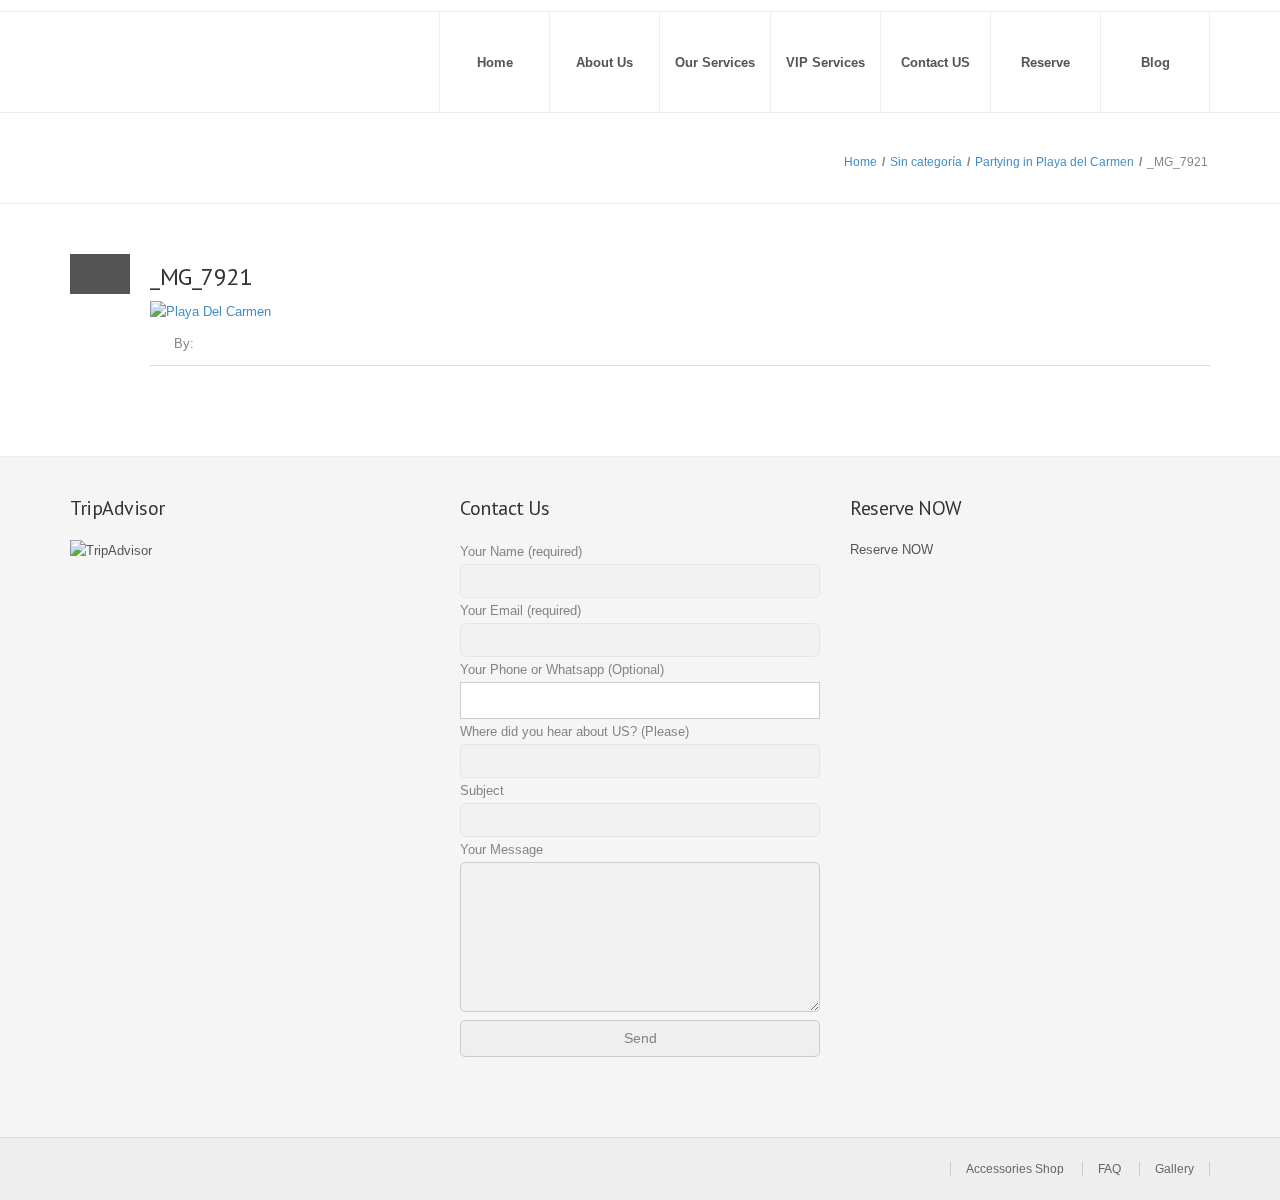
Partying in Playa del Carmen (1054, 162)
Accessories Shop (1015, 1169)
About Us (604, 62)
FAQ (1109, 1169)
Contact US (935, 62)
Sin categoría (926, 162)
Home (495, 62)
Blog (1155, 62)
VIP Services (825, 62)
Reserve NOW (891, 549)
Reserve (1045, 62)
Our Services (715, 62)
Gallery (1174, 1169)
